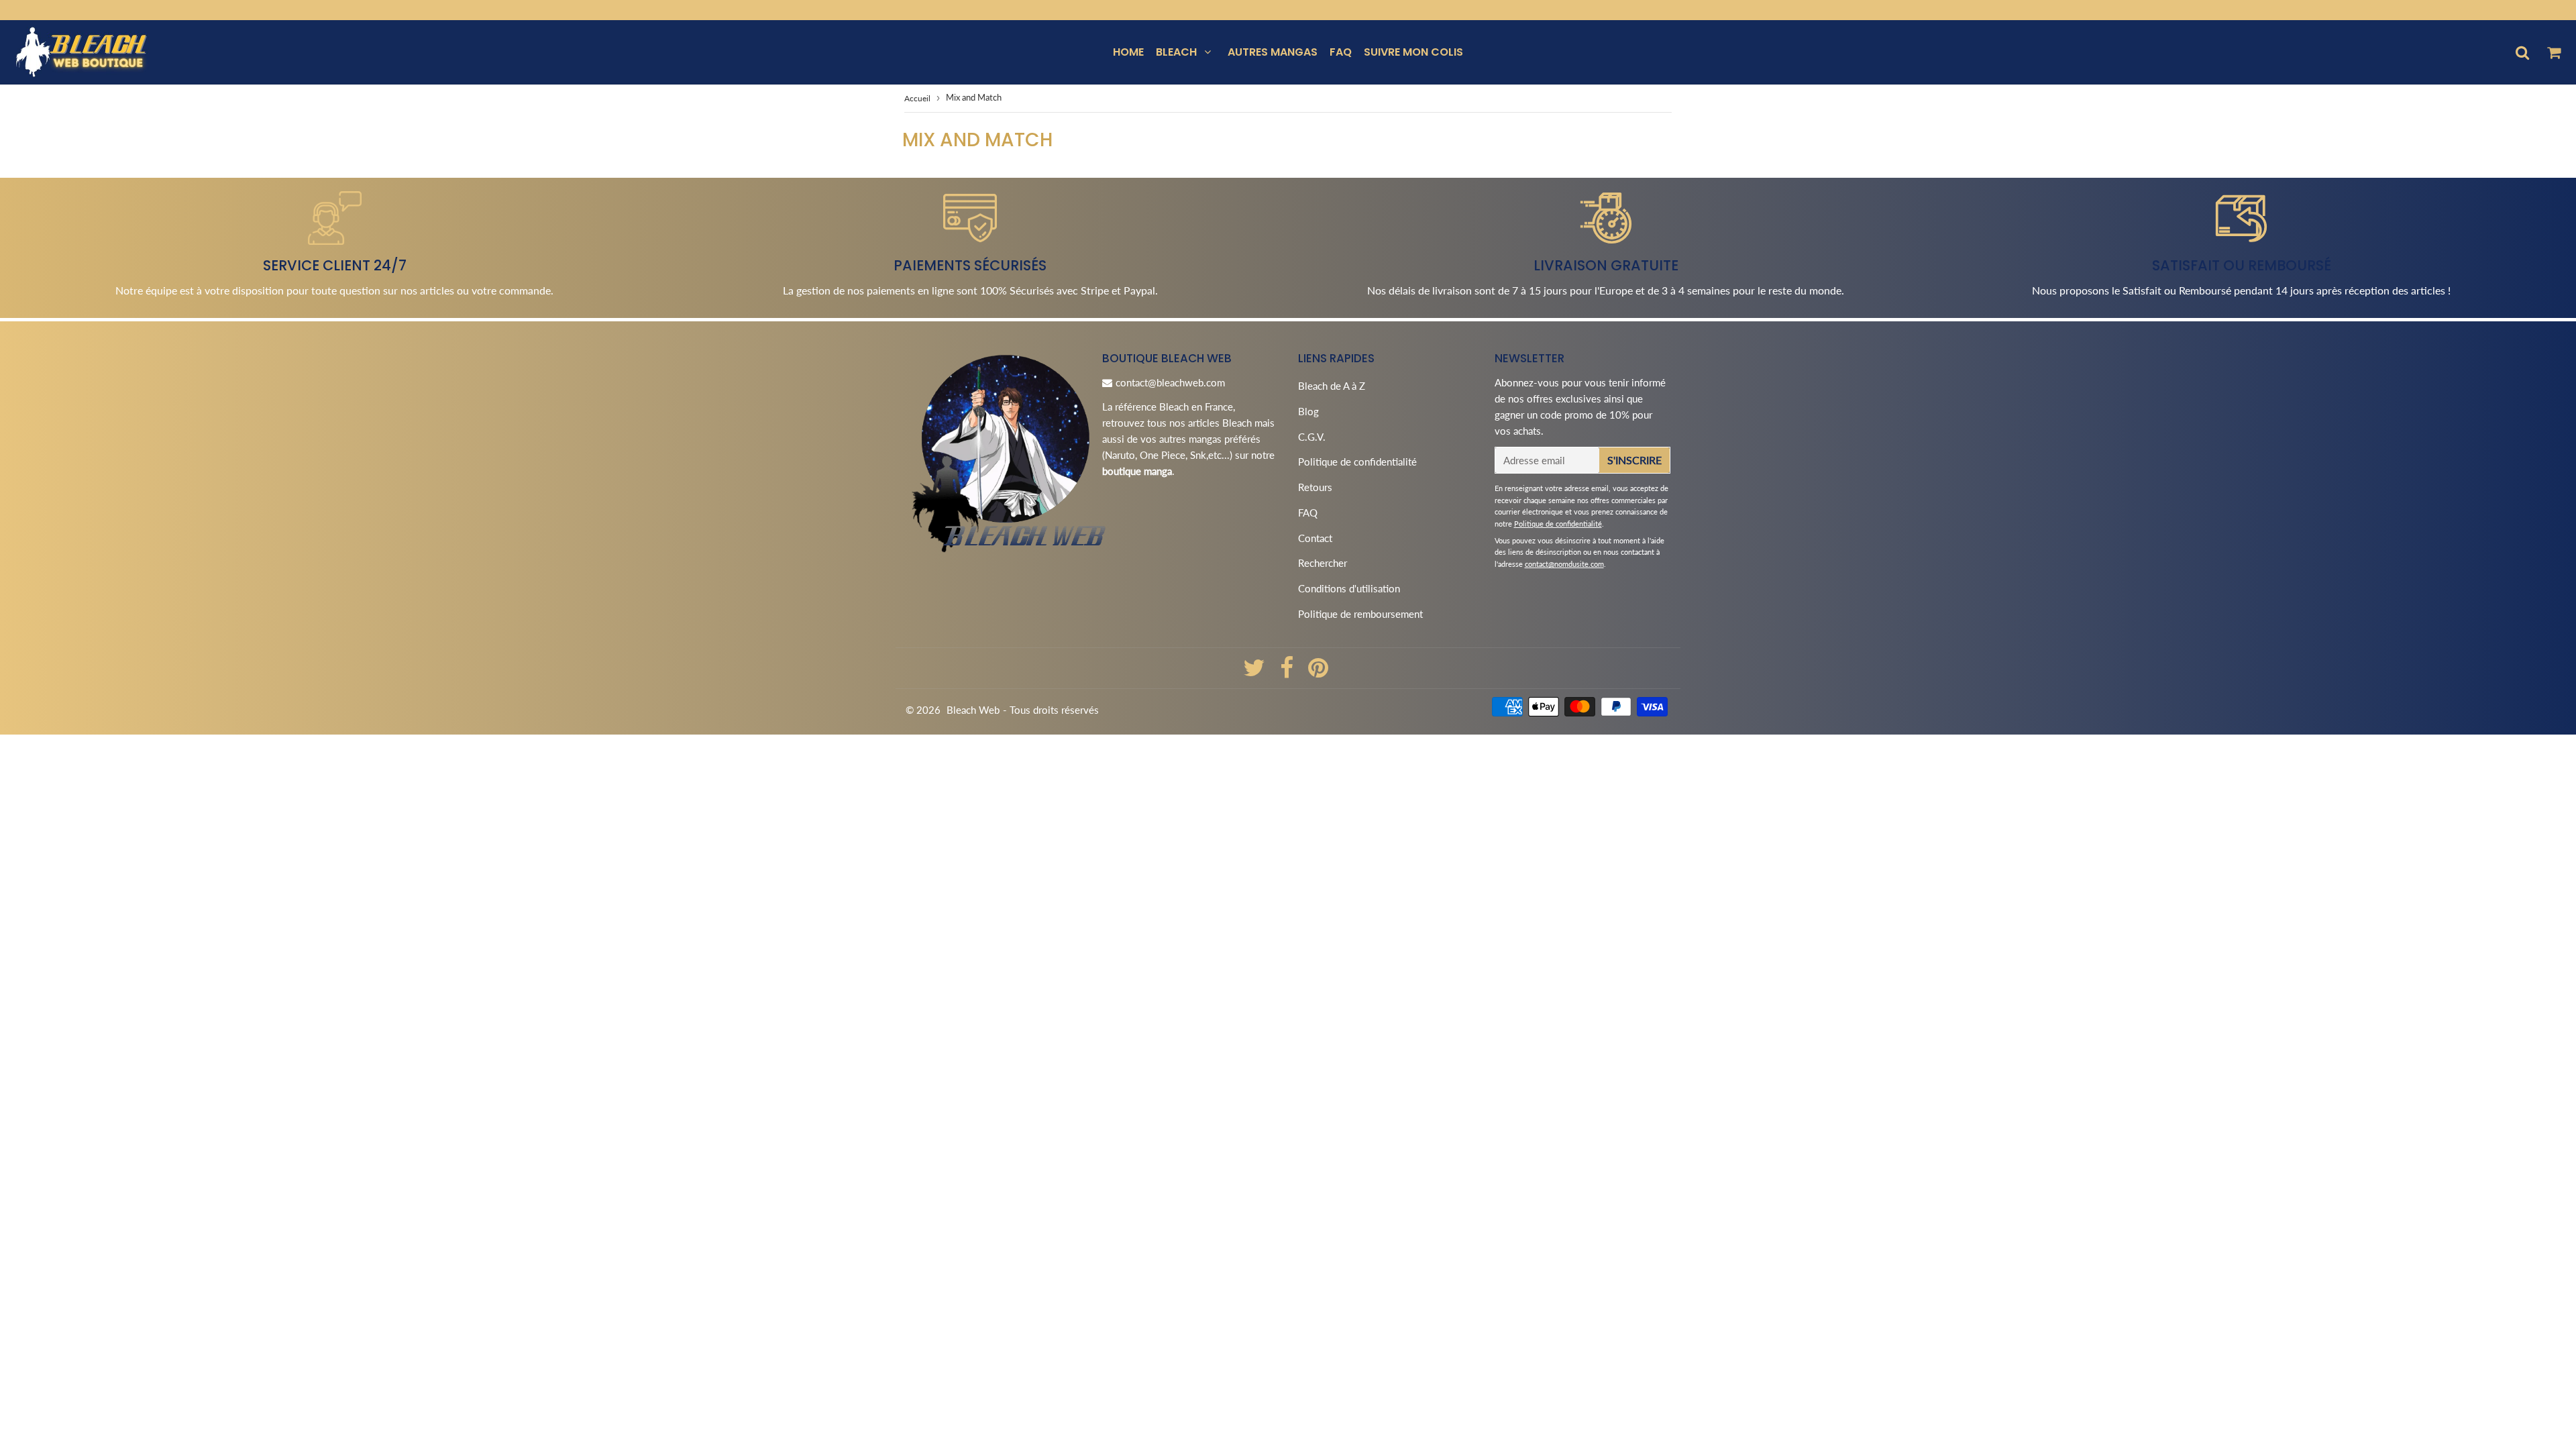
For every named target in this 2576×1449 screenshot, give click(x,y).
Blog (1308, 411)
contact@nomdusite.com (1564, 564)
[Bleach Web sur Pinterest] (1318, 672)
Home (1128, 52)
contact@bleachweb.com (1170, 382)
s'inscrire (1634, 460)
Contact (1315, 538)
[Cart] (2554, 52)
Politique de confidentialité (1357, 462)
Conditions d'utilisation (1349, 588)
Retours (1315, 487)
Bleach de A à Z (1332, 386)
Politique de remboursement (1360, 614)
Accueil (917, 98)
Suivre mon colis (1413, 52)
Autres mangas (1273, 52)
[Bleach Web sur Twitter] (1255, 672)
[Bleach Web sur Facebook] (1288, 672)
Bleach (1176, 52)
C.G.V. (1312, 437)
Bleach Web (973, 710)
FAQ (1341, 52)
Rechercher (1323, 563)
